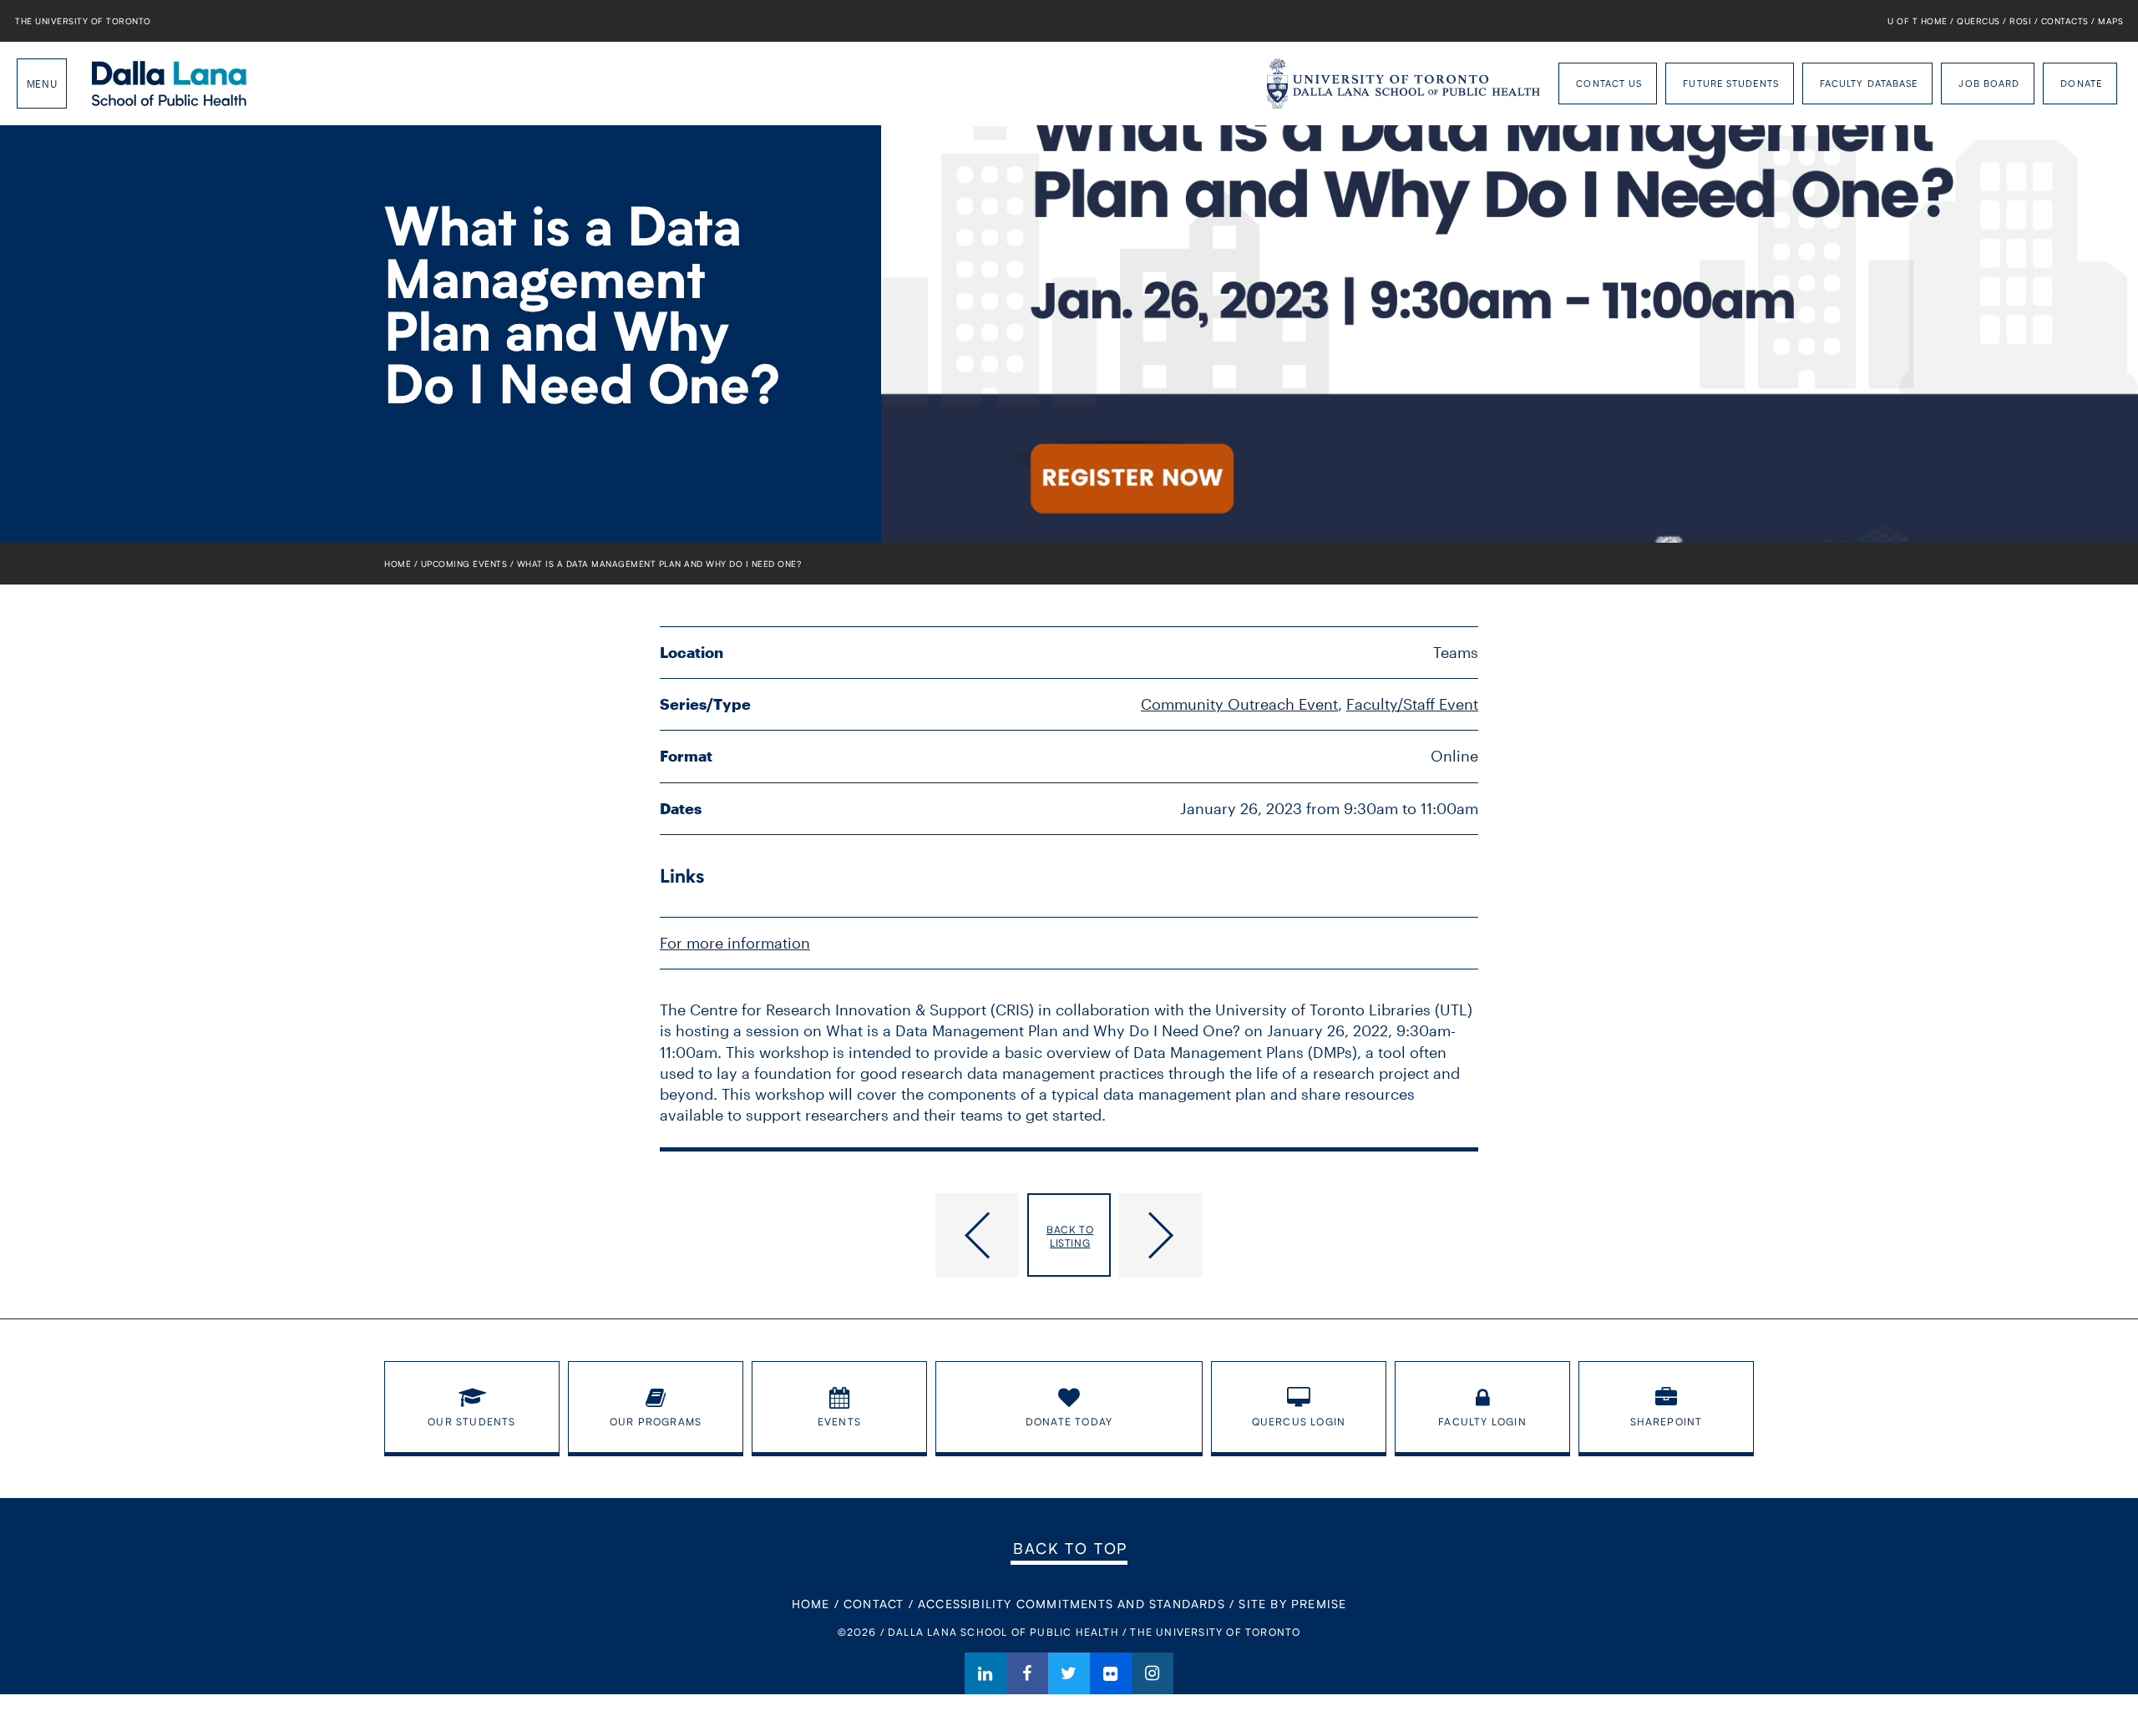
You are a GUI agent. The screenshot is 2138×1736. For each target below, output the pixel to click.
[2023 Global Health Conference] (839, 1235)
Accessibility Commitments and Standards (1072, 1604)
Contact (874, 1604)
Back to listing (1070, 1236)
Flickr (1111, 1673)
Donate (2081, 83)
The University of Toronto (83, 21)
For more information (735, 943)
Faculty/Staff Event (1412, 704)
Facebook (1027, 1673)
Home (398, 564)
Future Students (1731, 83)
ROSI (2020, 21)
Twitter (1069, 1673)
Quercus (1978, 21)
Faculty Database (1869, 83)
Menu (42, 84)
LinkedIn (985, 1673)
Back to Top (1070, 1548)
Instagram (1153, 1673)
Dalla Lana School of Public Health (169, 84)
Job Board (1989, 83)
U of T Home (1918, 21)
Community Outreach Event (1239, 704)
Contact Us (1609, 83)
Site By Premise (1292, 1604)
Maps (2110, 21)
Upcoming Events (464, 564)
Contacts (2065, 21)
